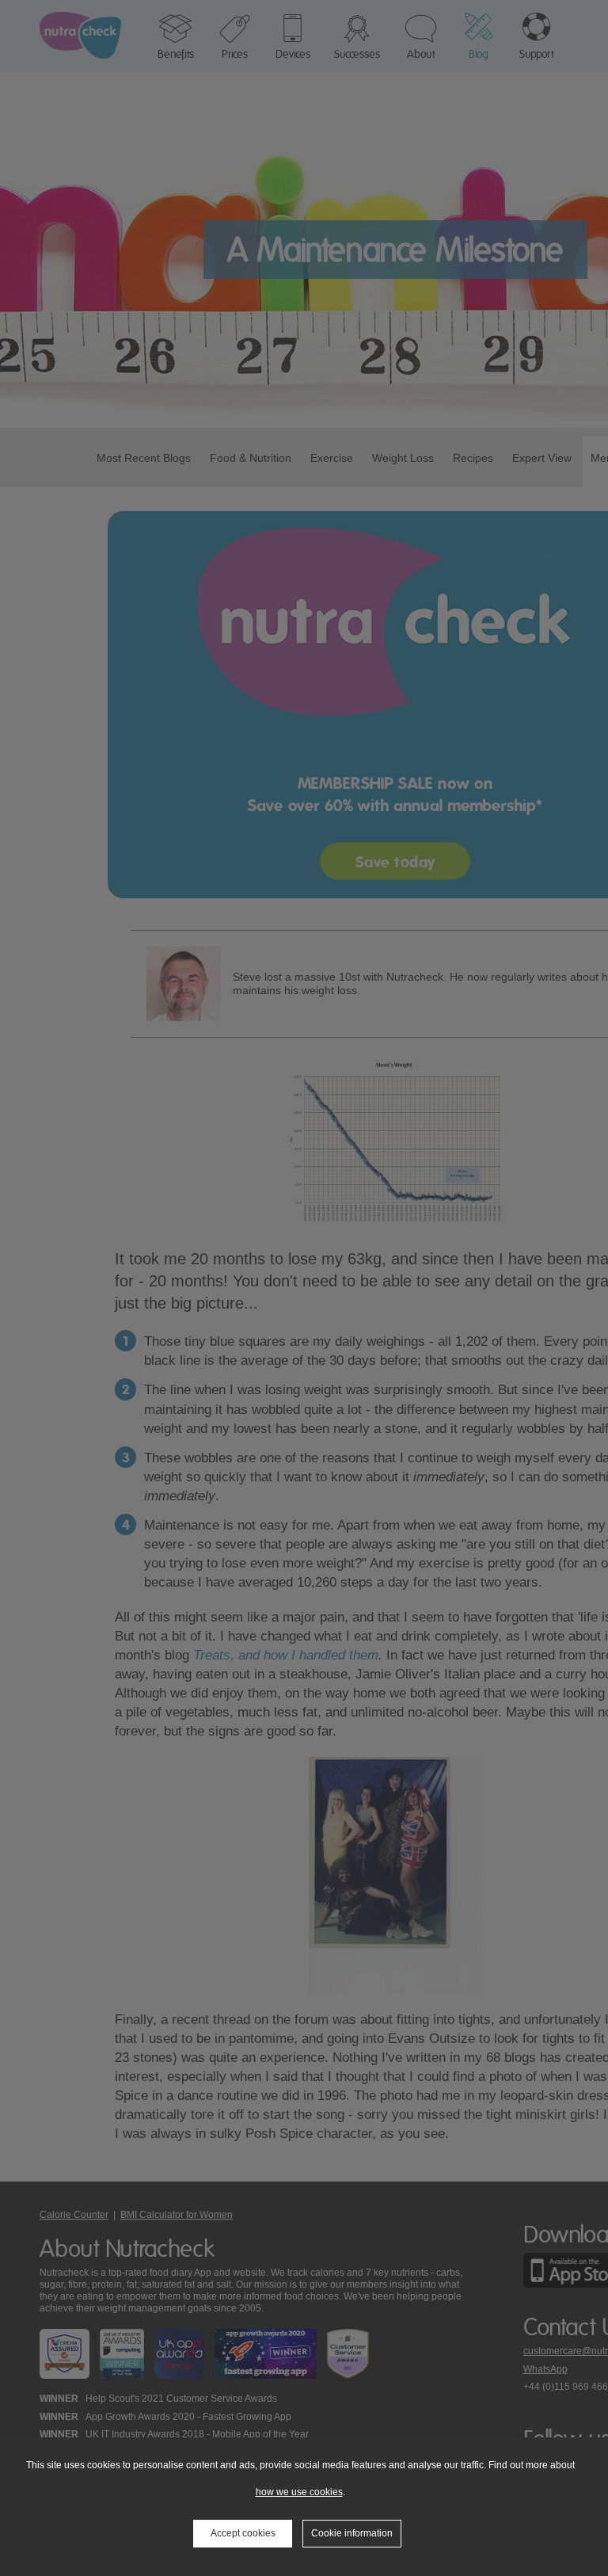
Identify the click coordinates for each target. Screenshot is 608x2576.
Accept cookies (243, 2533)
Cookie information (352, 2533)
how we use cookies (299, 2492)
